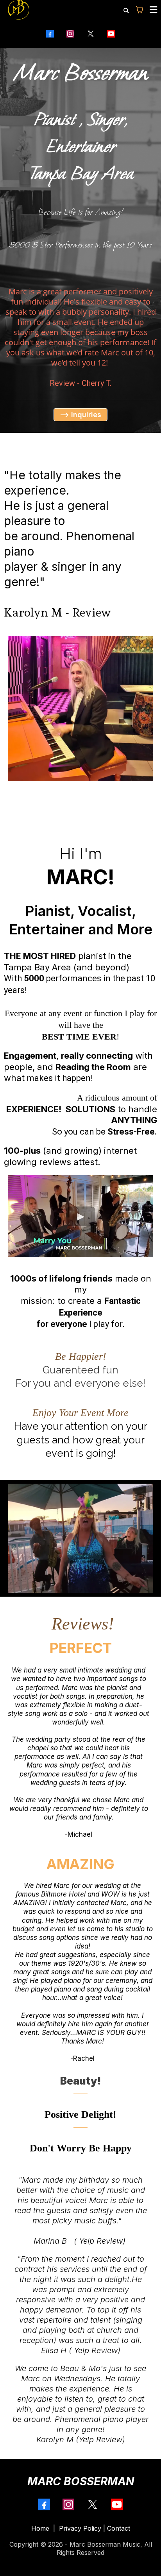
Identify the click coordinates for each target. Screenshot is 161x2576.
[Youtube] (111, 34)
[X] (91, 34)
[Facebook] (50, 34)
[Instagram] (70, 34)
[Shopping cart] (140, 10)
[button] (152, 10)
